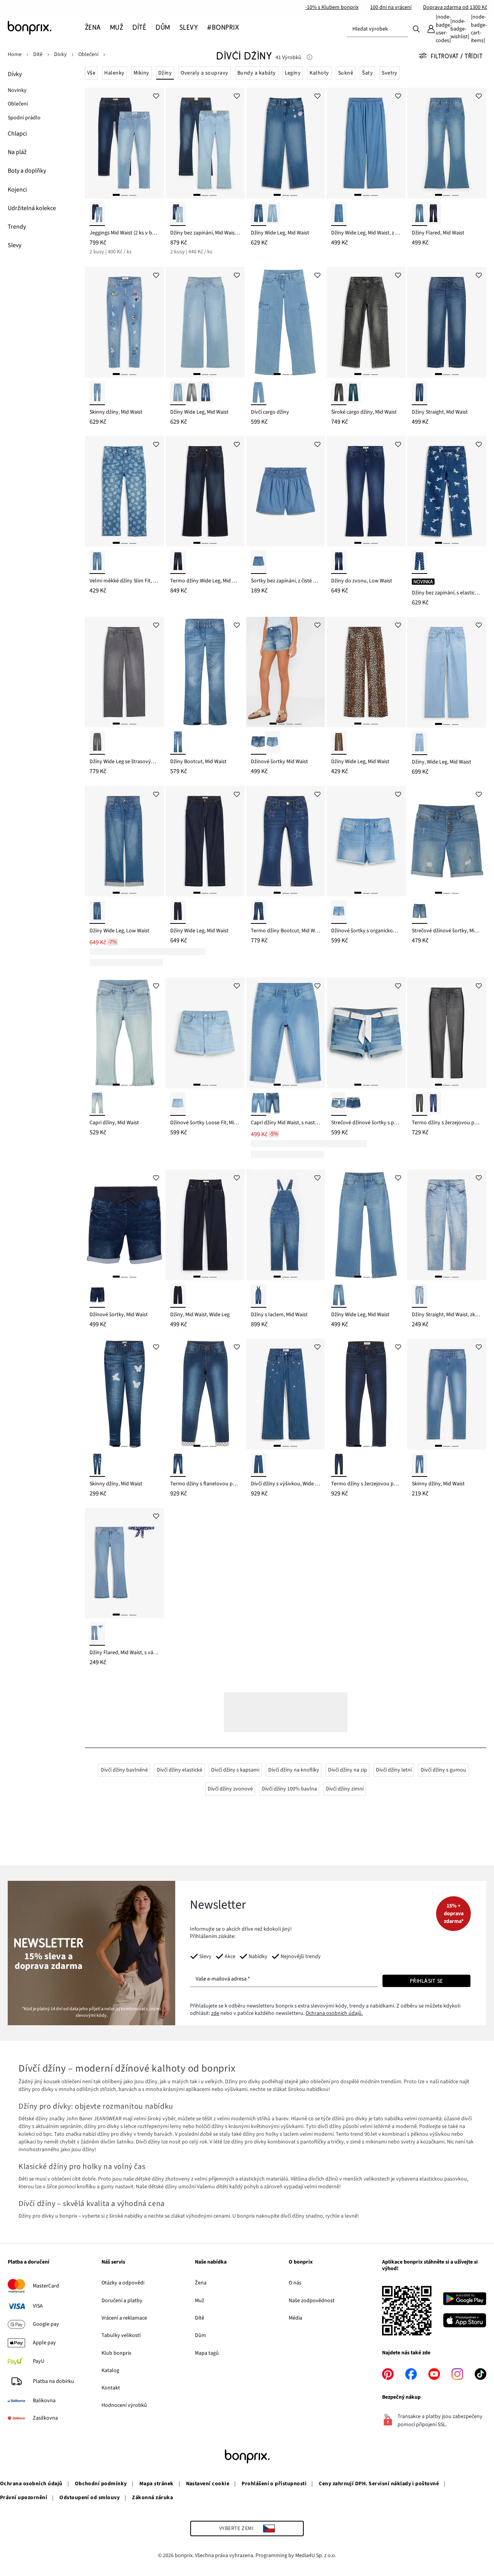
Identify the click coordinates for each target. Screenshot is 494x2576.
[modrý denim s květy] (97, 562)
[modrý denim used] (272, 214)
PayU (39, 2361)
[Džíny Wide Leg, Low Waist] (124, 841)
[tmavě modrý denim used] (433, 214)
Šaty (367, 73)
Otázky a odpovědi (123, 2283)
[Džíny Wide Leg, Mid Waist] (286, 143)
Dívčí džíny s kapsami (235, 1770)
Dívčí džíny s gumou (443, 1770)
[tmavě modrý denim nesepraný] (178, 912)
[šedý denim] (192, 393)
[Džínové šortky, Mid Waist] (124, 1225)
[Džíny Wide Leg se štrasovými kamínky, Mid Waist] (124, 672)
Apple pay (44, 2343)
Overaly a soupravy (205, 73)
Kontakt (111, 2388)
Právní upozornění (24, 2498)
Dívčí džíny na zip (348, 1770)
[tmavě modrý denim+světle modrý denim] (97, 214)
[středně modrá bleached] (178, 743)
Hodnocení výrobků (124, 2405)
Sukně (346, 73)
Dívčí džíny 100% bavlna (289, 1789)
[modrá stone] (206, 393)
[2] (124, 195)
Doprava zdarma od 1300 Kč (455, 7)
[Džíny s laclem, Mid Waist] (286, 1225)
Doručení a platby (122, 2301)
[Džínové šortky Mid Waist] (286, 672)
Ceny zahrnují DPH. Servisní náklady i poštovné (379, 2484)
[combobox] (377, 29)
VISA (38, 2306)
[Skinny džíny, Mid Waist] (124, 322)
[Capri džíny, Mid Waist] (124, 1033)
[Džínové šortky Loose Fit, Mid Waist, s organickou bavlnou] (205, 1033)
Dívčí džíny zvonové (230, 1789)
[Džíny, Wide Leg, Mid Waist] (447, 672)
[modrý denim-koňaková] (97, 912)
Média (295, 2318)
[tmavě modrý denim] (420, 393)
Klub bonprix (116, 2353)
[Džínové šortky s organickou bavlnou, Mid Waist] (366, 841)
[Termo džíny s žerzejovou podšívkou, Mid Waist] (447, 1033)
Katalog (110, 2371)
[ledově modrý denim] (178, 393)
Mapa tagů (207, 2353)
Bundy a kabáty (257, 73)
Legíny (293, 73)
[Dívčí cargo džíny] (286, 322)
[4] (298, 724)
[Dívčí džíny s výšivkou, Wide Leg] (286, 1394)
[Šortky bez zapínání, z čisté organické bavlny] (286, 491)
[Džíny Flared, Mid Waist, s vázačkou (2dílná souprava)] (124, 1563)
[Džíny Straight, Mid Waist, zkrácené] (447, 1225)
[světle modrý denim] (420, 214)
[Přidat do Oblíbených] (156, 95)
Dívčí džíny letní (394, 1770)
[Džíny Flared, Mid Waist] (447, 143)
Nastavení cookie (208, 2484)
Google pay (46, 2324)
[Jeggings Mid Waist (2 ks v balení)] (124, 143)
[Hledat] (416, 29)
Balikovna (44, 2401)
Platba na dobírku (53, 2381)
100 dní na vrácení (391, 7)
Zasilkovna (45, 2418)
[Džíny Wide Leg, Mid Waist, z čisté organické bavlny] (366, 143)
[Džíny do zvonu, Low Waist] (366, 491)
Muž (200, 2301)
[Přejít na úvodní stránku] (46, 28)
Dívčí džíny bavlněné (124, 1770)
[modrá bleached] (420, 912)
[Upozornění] (310, 58)
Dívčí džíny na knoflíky (294, 1770)
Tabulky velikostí (121, 2335)
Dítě (200, 2318)
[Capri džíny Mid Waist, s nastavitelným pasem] (286, 1033)
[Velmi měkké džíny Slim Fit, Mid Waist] (124, 491)
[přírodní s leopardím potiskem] (339, 743)
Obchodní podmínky (101, 2484)
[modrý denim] (259, 214)
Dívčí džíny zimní (345, 1789)
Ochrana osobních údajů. (334, 2013)
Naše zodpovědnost (312, 2301)
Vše (91, 73)
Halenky (114, 73)
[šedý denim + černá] (420, 1104)
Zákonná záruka (152, 2498)
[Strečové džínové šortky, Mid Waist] (447, 841)
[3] (133, 195)
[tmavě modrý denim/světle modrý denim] (178, 214)
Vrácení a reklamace (124, 2318)
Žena (201, 2283)
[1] (116, 195)
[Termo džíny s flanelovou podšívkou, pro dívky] (205, 1394)
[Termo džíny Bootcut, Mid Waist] (286, 841)
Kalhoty (319, 73)
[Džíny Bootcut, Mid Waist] (205, 672)
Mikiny (141, 73)
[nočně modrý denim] (178, 1296)
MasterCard (46, 2286)
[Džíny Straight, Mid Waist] (447, 322)
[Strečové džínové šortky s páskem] (366, 1033)
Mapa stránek (156, 2484)
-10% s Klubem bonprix (332, 7)
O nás (295, 2283)
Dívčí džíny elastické (179, 1770)
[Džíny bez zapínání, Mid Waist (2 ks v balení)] (205, 143)
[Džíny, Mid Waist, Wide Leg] (205, 1225)
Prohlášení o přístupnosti (274, 2484)
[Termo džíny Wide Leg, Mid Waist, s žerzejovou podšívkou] (205, 491)
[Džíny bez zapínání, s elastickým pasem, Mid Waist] (447, 491)
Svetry (390, 73)
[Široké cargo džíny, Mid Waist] (366, 322)
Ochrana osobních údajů (31, 2484)
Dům (200, 2335)
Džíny (165, 73)
